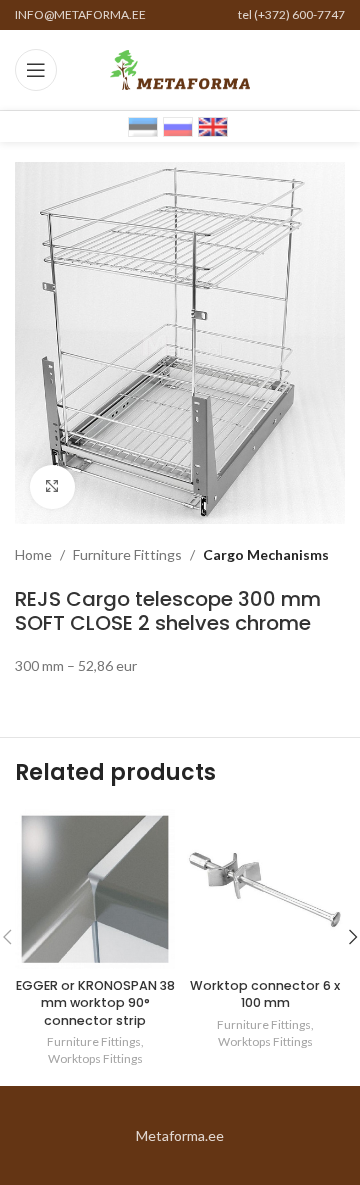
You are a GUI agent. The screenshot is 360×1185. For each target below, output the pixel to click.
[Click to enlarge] (52, 487)
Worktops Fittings (95, 1058)
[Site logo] (180, 68)
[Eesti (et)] (143, 125)
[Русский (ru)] (178, 125)
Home (33, 554)
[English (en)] (213, 125)
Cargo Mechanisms (266, 554)
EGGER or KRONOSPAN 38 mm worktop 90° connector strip (95, 1003)
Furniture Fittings (127, 554)
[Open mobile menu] (36, 70)
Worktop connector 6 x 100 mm (265, 994)
